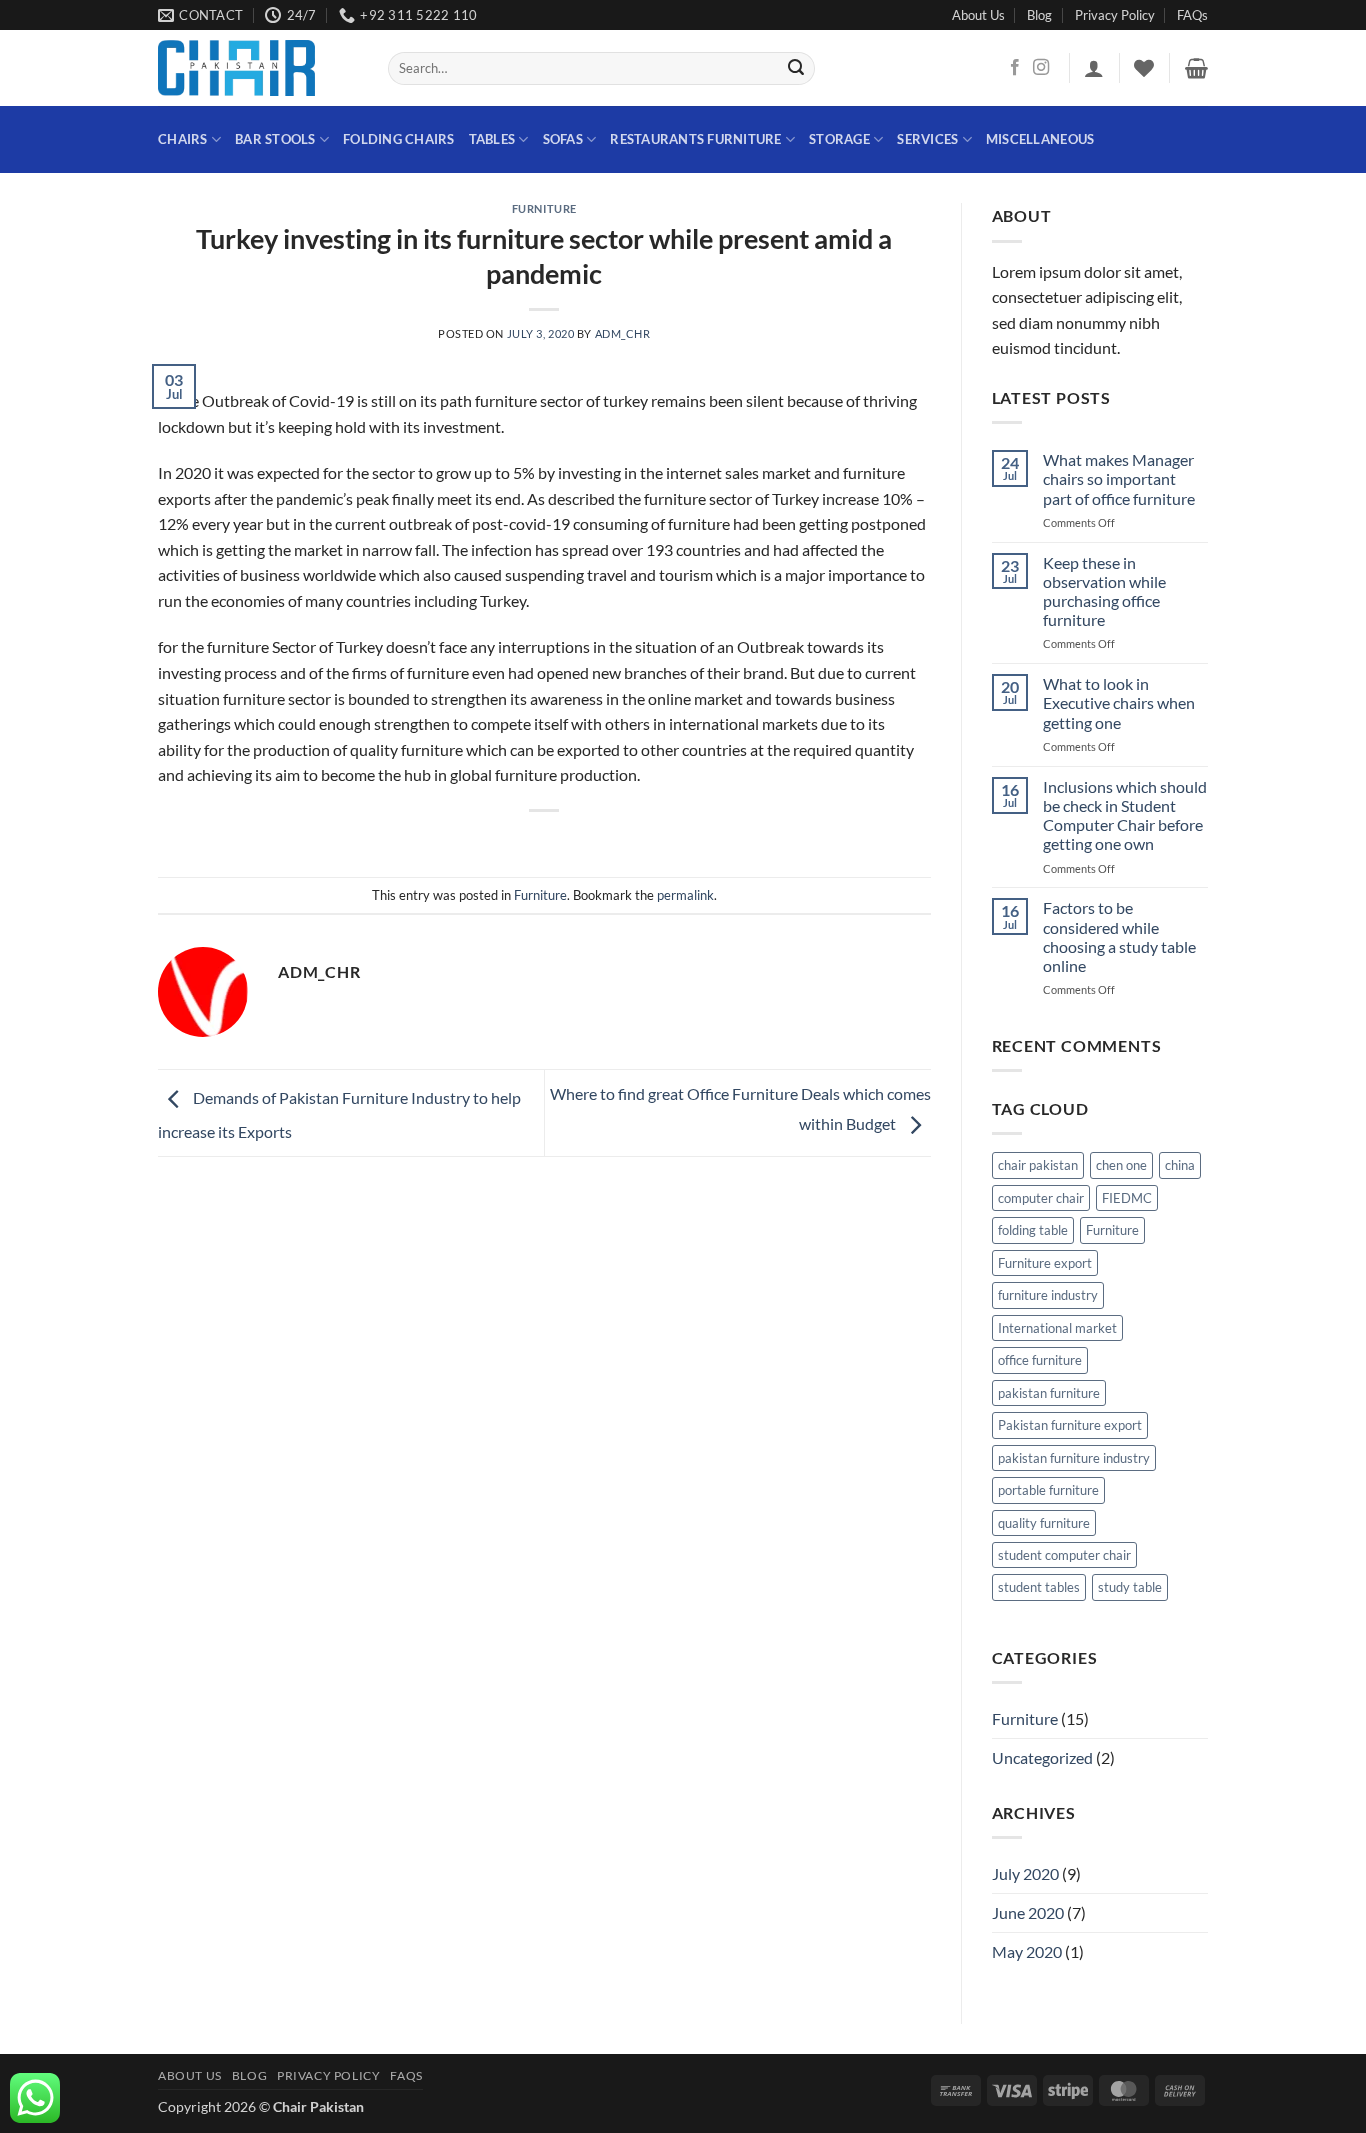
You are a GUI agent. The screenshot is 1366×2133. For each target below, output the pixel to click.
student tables (1039, 1587)
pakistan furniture (1049, 1393)
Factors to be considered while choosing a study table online (1119, 936)
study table (1130, 1587)
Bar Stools (275, 139)
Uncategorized (1042, 1757)
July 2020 (1025, 1873)
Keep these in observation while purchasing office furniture (1104, 591)
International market (1057, 1328)
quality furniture (1044, 1523)
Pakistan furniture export (1070, 1425)
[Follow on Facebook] (1015, 68)
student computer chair (1064, 1555)
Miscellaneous (1040, 139)
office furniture (1040, 1360)
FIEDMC (1127, 1198)
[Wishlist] (1144, 68)
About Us (978, 15)
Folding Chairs (399, 139)
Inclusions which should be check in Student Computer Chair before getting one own (1125, 815)
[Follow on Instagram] (1041, 68)
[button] (1094, 68)
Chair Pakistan (318, 2106)
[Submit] (797, 69)
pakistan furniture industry (1074, 1458)
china (1180, 1165)
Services (927, 139)
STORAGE (839, 139)
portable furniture (1048, 1490)
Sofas (563, 139)
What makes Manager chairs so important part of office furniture (1119, 478)
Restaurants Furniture (695, 139)
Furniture (544, 208)
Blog (1039, 15)
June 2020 (1028, 1912)
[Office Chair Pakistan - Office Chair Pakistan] (258, 68)
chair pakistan (1038, 1165)
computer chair (1041, 1198)
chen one (1121, 1165)
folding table (1033, 1230)
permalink (685, 895)
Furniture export (1045, 1263)
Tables (492, 139)
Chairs (183, 139)
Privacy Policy (1115, 15)
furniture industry (1048, 1295)
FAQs (1192, 15)
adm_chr (623, 333)
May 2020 (1027, 1951)
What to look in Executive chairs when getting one (1119, 702)
